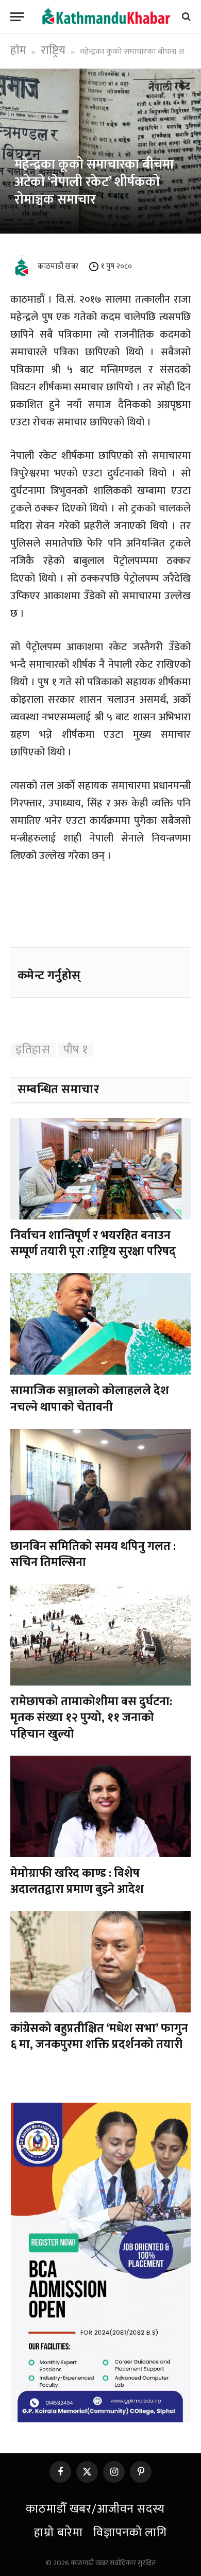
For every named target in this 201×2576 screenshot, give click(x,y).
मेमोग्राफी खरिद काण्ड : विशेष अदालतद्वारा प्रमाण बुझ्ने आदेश (77, 1881)
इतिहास (33, 1050)
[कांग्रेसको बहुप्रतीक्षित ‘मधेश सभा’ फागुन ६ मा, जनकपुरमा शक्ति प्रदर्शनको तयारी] (100, 1962)
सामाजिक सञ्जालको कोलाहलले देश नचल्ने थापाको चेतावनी (90, 1399)
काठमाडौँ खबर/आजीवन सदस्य (95, 2509)
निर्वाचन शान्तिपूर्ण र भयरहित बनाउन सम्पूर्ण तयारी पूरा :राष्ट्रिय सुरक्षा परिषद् (93, 1243)
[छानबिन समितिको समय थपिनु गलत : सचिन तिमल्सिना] (100, 1480)
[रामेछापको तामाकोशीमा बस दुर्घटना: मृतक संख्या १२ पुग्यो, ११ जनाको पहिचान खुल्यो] (100, 1635)
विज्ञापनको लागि (130, 2533)
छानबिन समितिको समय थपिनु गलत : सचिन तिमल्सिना (93, 1554)
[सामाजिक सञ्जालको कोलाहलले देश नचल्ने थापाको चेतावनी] (100, 1324)
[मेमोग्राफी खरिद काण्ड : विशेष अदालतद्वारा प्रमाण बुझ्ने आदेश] (100, 1806)
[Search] (185, 17)
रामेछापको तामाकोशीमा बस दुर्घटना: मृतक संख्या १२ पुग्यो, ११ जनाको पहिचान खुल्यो (91, 1718)
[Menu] (17, 17)
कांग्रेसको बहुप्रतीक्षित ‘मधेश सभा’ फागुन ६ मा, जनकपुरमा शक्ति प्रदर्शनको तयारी (99, 2036)
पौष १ (76, 1050)
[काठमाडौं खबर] (106, 16)
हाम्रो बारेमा (58, 2533)
